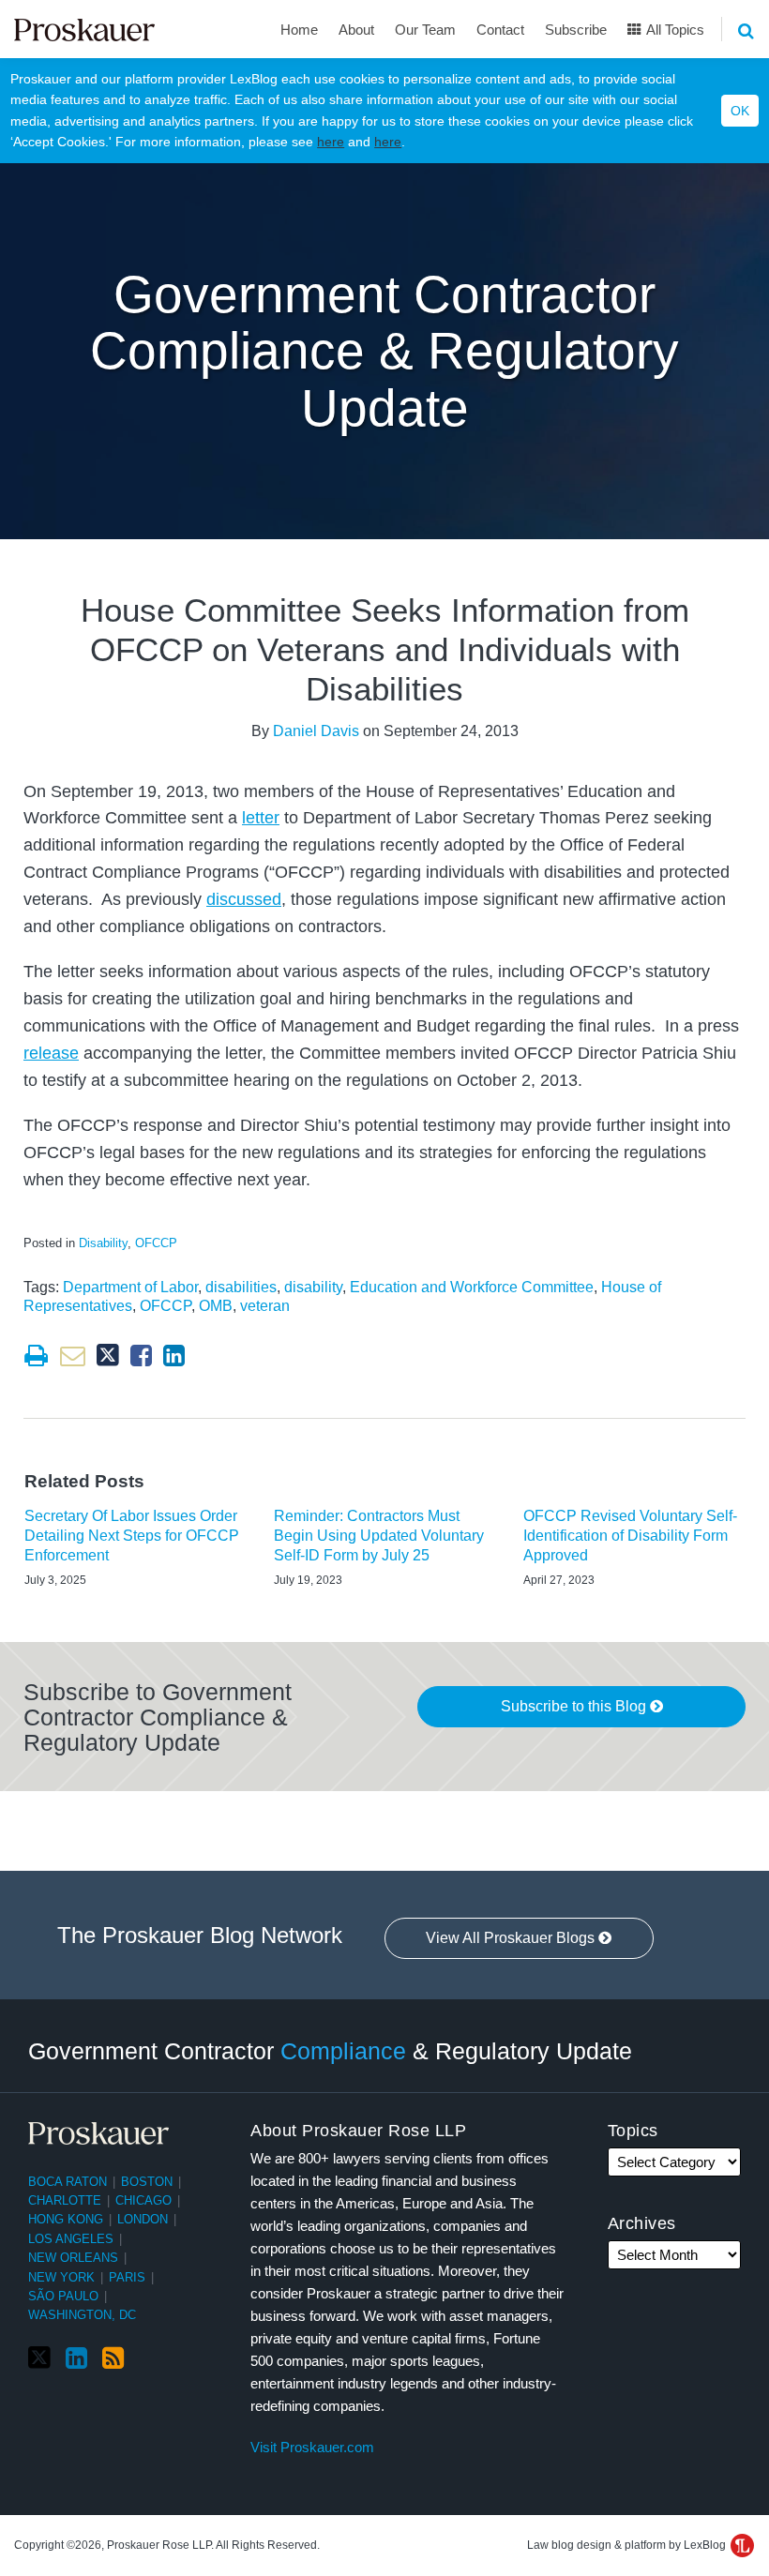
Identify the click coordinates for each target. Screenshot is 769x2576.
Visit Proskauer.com (312, 2447)
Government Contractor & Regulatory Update (330, 2050)
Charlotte (65, 2200)
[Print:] (36, 1356)
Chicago (143, 2200)
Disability (103, 1243)
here (331, 142)
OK (740, 111)
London (143, 2219)
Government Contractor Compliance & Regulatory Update (384, 351)
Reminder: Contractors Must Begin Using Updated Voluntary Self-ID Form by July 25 (379, 1536)
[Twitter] (39, 2358)
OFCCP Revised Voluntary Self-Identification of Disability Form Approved (630, 1536)
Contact (500, 30)
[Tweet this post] (108, 1356)
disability (313, 1287)
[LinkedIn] (76, 2358)
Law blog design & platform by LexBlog (628, 2545)
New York (61, 2277)
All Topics (674, 30)
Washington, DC (82, 2315)
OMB (216, 1306)
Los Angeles (71, 2239)
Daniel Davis (316, 731)
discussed (244, 899)
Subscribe (576, 30)
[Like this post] (141, 1356)
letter (261, 818)
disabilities (241, 1287)
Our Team (425, 30)
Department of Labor (130, 1287)
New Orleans (73, 2258)
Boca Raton (68, 2182)
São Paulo (63, 2296)
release (51, 1053)
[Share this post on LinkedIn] (174, 1356)
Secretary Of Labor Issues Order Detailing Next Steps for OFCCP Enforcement (132, 1536)
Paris (127, 2277)
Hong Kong (66, 2219)
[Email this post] (73, 1356)
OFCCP (156, 1243)
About (356, 30)
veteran (265, 1306)
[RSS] (113, 2358)
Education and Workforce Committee (472, 1287)
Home (299, 30)
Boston (147, 2182)
